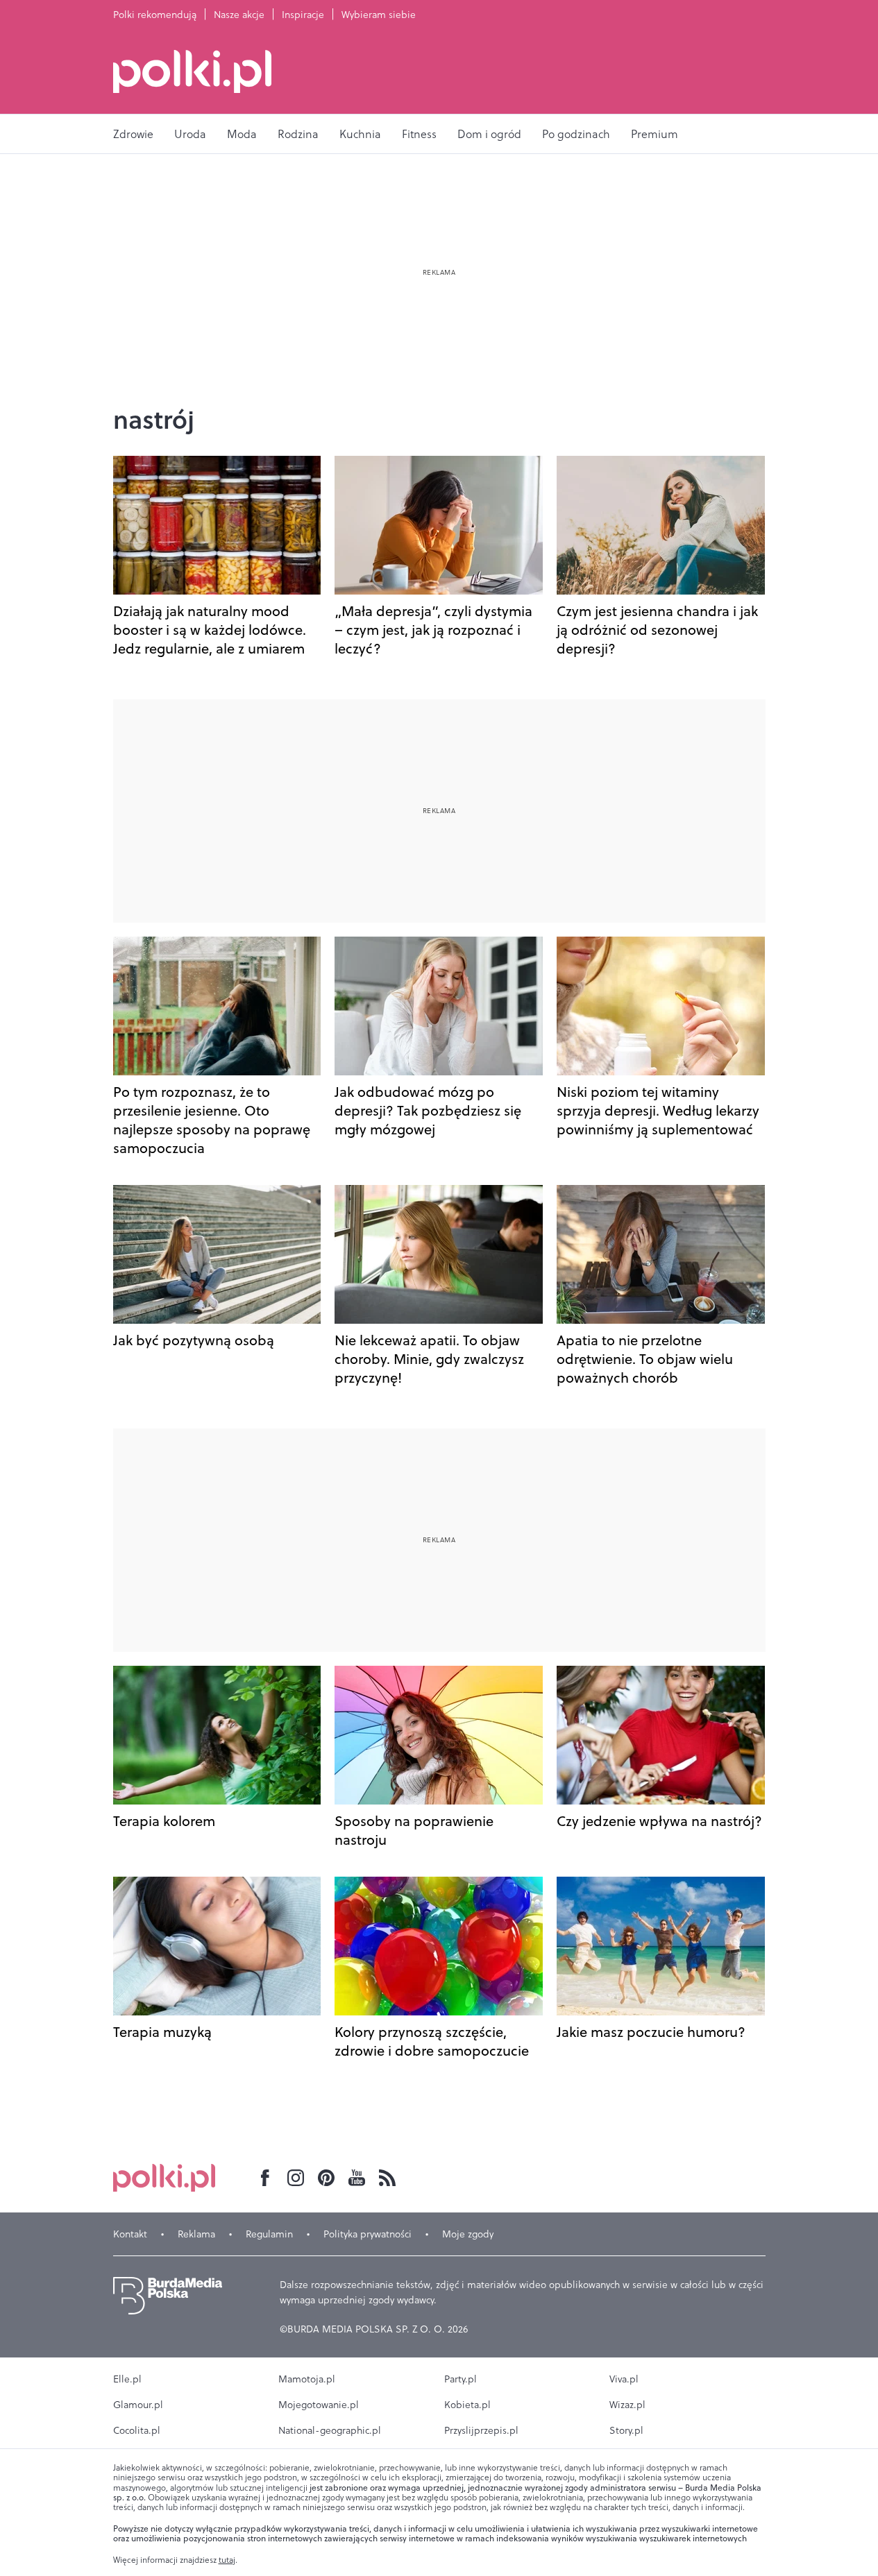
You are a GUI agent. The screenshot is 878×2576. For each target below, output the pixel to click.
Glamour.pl (138, 2405)
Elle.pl (127, 2379)
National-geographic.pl (330, 2430)
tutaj (227, 2560)
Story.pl (626, 2430)
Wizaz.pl (627, 2405)
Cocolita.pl (137, 2430)
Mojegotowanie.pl (319, 2405)
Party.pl (461, 2379)
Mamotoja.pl (307, 2379)
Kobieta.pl (467, 2405)
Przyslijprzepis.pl (481, 2430)
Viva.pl (624, 2379)
